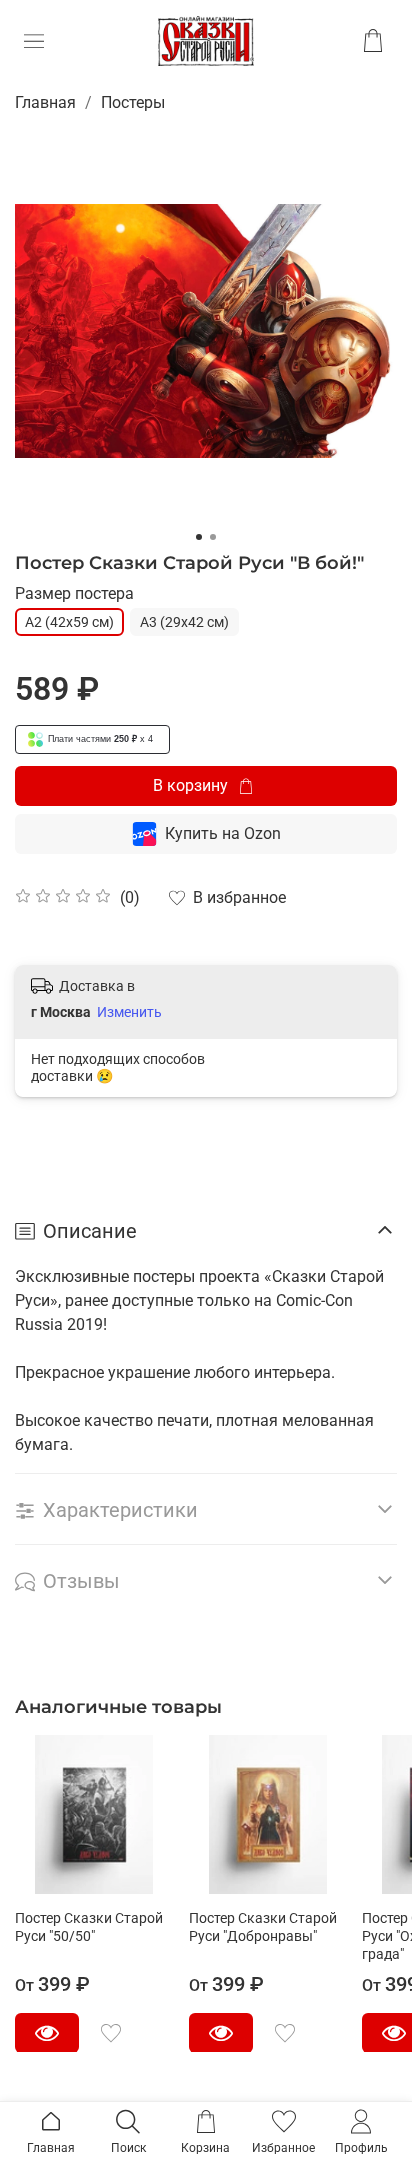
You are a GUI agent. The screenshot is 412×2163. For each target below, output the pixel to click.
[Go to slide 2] (213, 537)
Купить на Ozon (223, 833)
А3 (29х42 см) (184, 622)
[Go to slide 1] (199, 537)
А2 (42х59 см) (69, 622)
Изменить (129, 1012)
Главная (45, 102)
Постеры (133, 102)
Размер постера (74, 593)
